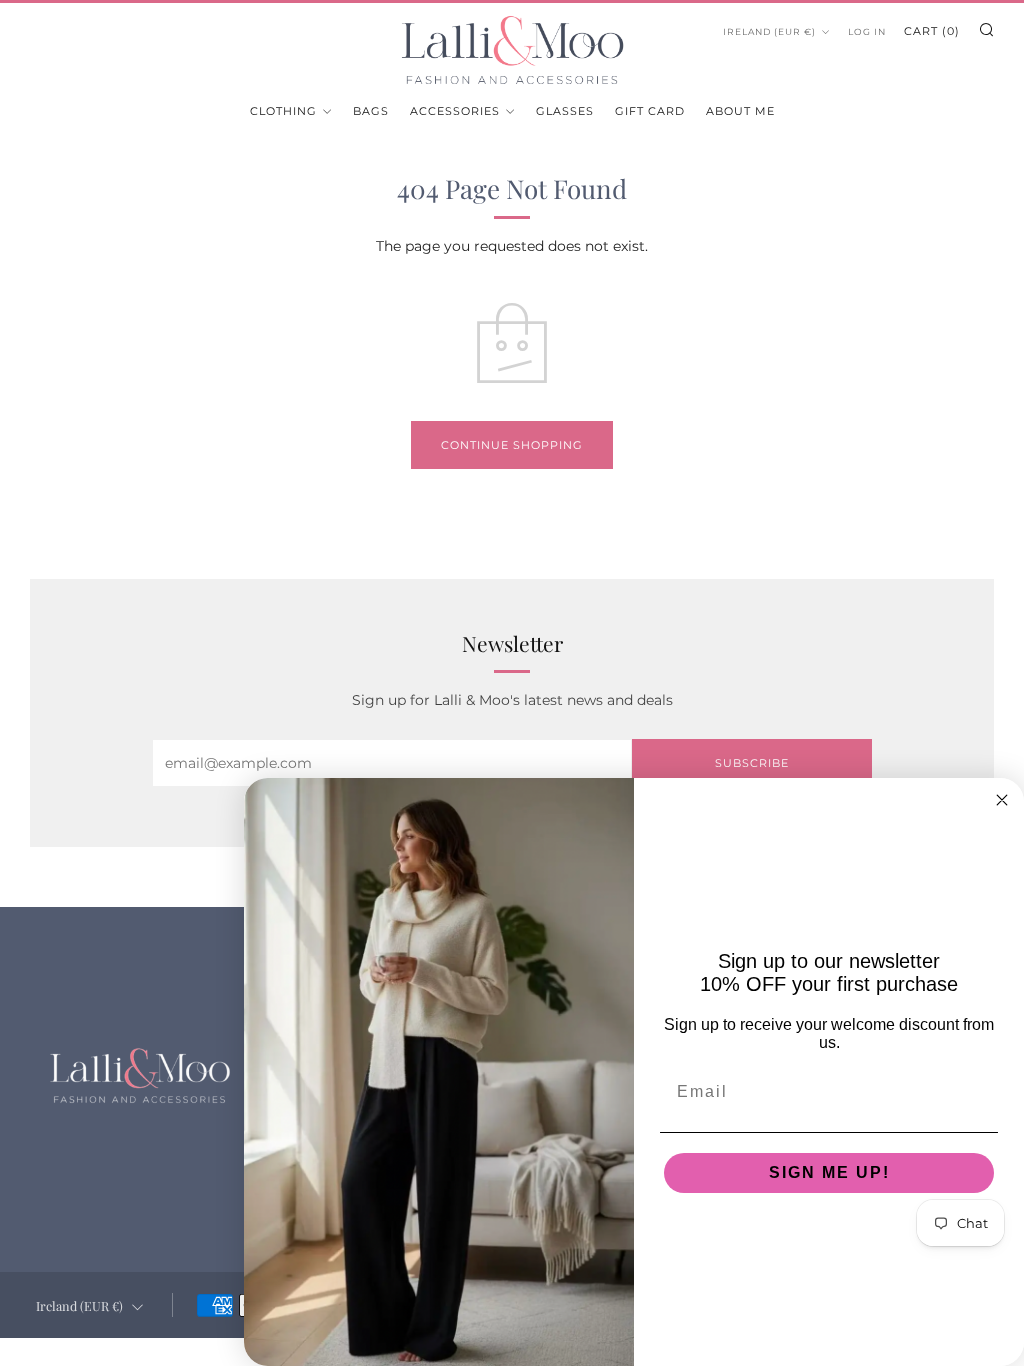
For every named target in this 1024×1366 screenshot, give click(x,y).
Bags (371, 111)
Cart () (932, 31)
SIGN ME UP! (829, 1172)
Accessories (455, 111)
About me (740, 111)
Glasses (565, 111)
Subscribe (752, 763)
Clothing (283, 111)
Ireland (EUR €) (769, 31)
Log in (867, 31)
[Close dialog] (1002, 800)
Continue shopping (512, 445)
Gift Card (650, 111)
